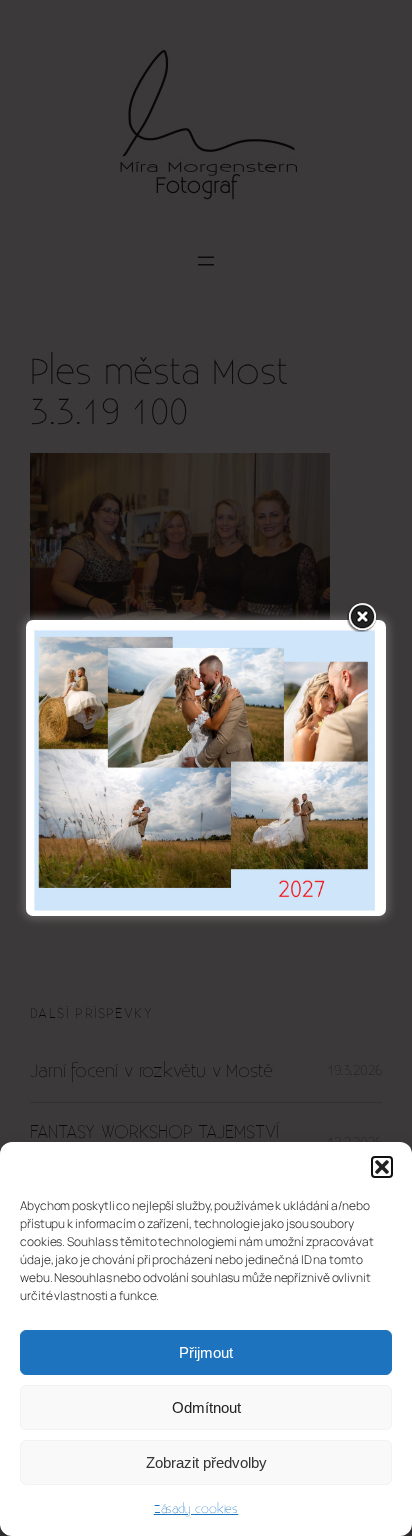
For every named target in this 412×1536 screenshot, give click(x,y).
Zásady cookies (196, 1509)
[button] (382, 1167)
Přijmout (206, 1352)
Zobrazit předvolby (206, 1462)
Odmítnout (206, 1407)
